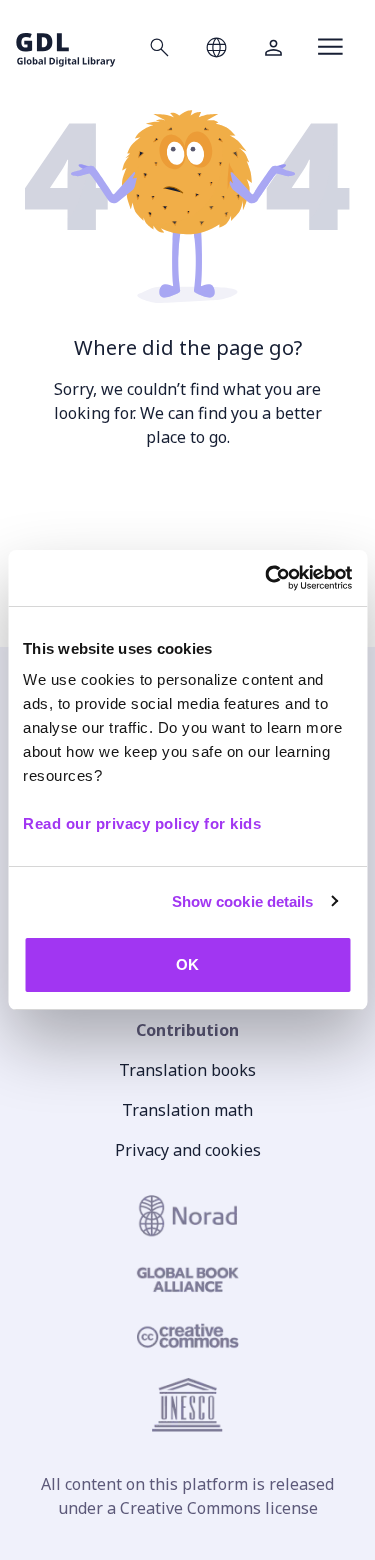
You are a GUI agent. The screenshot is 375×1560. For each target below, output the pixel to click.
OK (187, 964)
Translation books (187, 1070)
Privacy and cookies (188, 1150)
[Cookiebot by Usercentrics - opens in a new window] (267, 578)
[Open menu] (330, 47)
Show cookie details (243, 901)
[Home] (66, 46)
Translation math (187, 1110)
